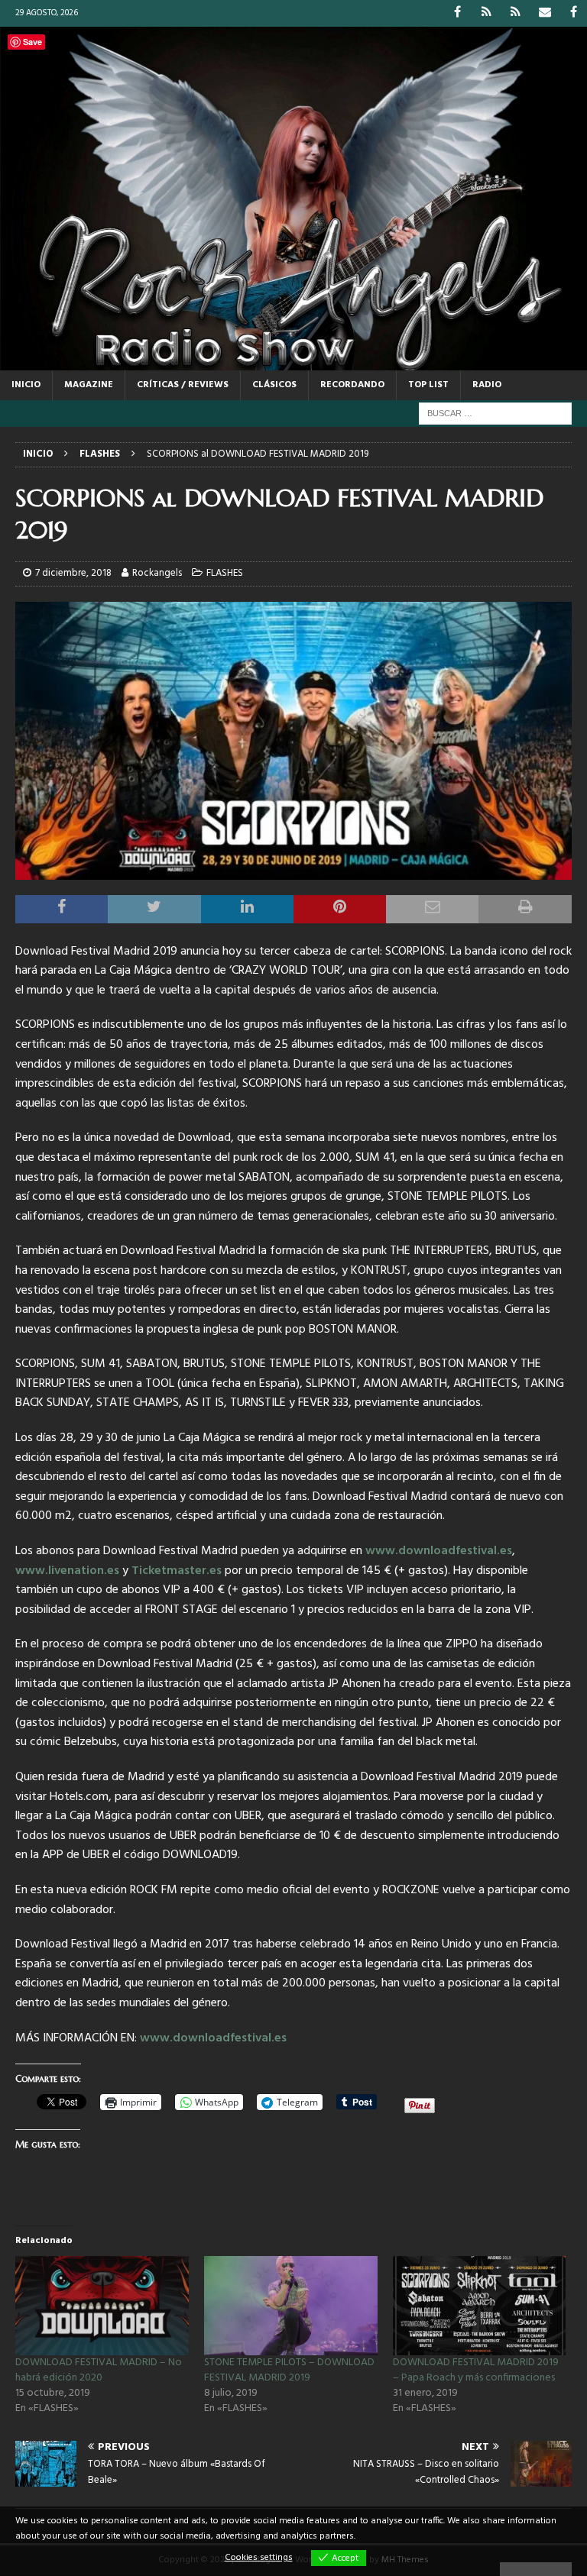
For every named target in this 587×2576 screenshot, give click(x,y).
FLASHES (225, 573)
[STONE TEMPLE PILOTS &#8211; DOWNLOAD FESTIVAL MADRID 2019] (291, 2306)
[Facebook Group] (574, 13)
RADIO (487, 385)
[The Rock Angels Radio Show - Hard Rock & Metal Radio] (293, 362)
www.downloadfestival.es (439, 1551)
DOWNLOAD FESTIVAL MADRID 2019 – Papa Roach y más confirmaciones (476, 2370)
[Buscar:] (495, 414)
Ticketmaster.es (177, 1571)
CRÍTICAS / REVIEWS (183, 385)
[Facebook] (457, 13)
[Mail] (545, 13)
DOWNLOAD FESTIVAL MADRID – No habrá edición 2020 (99, 2370)
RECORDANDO (352, 385)
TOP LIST (428, 385)
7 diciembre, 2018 (73, 573)
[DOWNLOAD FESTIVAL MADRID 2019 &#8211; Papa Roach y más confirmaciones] (480, 2306)
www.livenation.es (67, 1571)
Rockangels (157, 573)
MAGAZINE (89, 385)
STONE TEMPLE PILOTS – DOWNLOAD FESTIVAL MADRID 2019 (289, 2370)
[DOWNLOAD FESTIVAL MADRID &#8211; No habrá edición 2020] (102, 2306)
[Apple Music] (516, 13)
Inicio (26, 385)
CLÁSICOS (274, 385)
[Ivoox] (486, 13)
